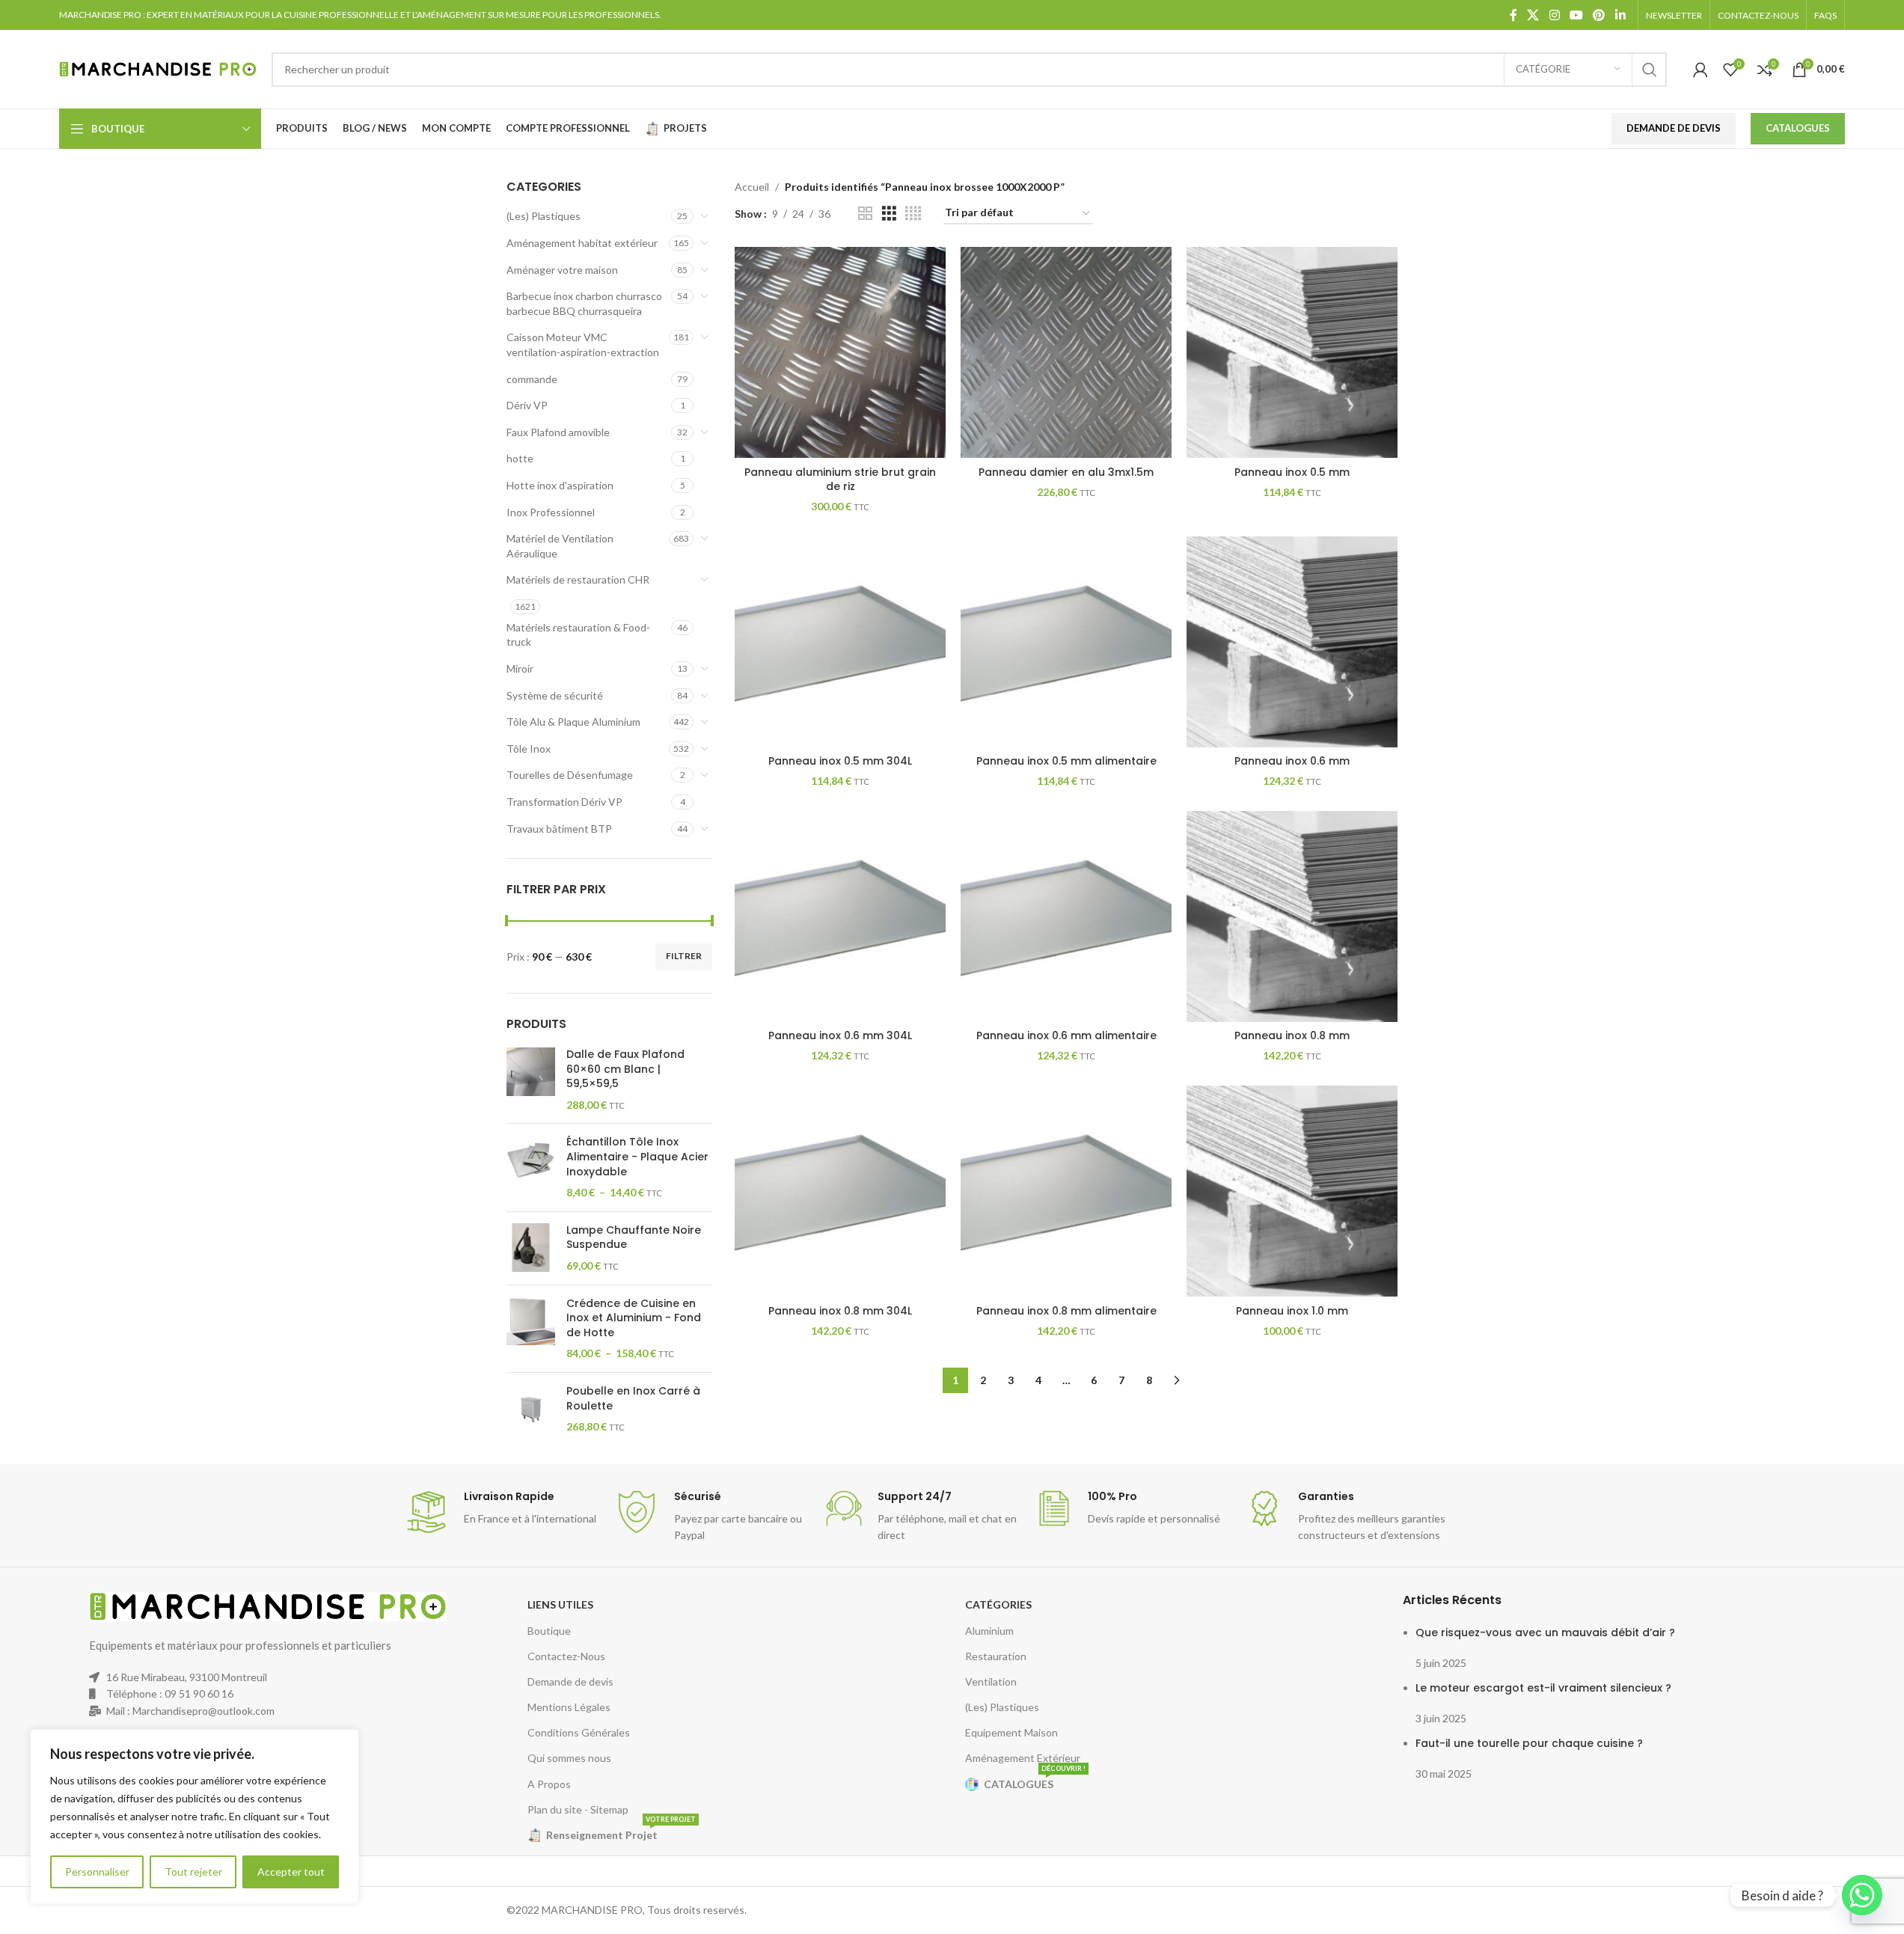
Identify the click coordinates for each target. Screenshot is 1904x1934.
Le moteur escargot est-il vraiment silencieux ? (1543, 1688)
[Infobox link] (502, 1512)
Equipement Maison (1011, 1732)
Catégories (998, 1604)
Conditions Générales (579, 1732)
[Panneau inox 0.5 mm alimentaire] (1066, 642)
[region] (195, 1817)
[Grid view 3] (889, 214)
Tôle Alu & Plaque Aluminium (573, 722)
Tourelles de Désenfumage (570, 775)
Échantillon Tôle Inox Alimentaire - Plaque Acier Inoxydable (637, 1157)
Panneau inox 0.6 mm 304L (840, 1035)
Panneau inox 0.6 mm (1292, 761)
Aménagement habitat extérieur (582, 243)
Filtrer (684, 956)
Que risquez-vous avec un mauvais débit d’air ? (1545, 1632)
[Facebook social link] (1513, 15)
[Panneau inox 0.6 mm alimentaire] (1066, 916)
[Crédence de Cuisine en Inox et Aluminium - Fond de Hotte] (531, 1329)
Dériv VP (527, 405)
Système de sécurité (555, 695)
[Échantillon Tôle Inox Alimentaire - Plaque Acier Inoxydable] (531, 1167)
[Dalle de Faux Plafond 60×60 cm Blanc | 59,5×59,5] (531, 1080)
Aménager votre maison (562, 270)
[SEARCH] (1650, 70)
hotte (520, 458)
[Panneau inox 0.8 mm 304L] (840, 1191)
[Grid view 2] (865, 214)
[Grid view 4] (913, 214)
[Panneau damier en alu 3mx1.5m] (1066, 352)
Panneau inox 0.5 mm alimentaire (1066, 761)
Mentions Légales (569, 1707)
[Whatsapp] (1862, 1895)
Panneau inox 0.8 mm (1292, 1035)
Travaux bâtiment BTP (559, 829)
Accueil (752, 187)
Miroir (520, 668)
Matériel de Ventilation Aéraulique (560, 546)
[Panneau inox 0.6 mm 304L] (840, 916)
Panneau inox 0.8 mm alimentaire (1066, 1311)
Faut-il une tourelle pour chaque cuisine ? (1529, 1743)
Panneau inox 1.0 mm (1292, 1311)
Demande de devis (570, 1681)
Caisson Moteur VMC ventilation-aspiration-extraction (583, 345)
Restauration (996, 1656)
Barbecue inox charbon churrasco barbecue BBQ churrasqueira (584, 303)
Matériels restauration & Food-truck (578, 635)
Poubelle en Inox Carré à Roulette (633, 1399)
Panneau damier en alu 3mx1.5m (1066, 472)
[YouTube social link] (1576, 15)
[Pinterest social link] (1599, 15)
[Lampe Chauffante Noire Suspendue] (531, 1248)
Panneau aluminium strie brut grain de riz (840, 480)
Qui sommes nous (569, 1758)
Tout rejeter (193, 1872)
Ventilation (991, 1681)
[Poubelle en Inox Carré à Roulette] (531, 1409)
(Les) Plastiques (544, 216)
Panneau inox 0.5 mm (1292, 472)
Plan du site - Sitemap (578, 1809)
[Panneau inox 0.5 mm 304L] (840, 642)
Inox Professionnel (551, 512)
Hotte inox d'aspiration (560, 485)
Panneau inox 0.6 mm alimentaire (1066, 1035)
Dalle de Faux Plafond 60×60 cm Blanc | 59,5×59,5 (625, 1069)
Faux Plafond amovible (558, 432)
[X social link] (1533, 15)
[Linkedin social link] (1620, 15)
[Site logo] (158, 68)
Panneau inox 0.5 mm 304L (840, 761)
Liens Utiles (560, 1604)
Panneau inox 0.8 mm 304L (840, 1311)
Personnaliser (97, 1872)
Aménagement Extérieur (1023, 1758)
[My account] (1701, 70)
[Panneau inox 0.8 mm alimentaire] (1066, 1191)
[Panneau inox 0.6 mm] (1292, 642)
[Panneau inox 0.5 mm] (1292, 352)
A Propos (549, 1784)
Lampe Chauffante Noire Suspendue (634, 1238)
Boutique (549, 1631)
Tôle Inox (529, 749)
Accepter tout (291, 1872)
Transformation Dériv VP (564, 802)
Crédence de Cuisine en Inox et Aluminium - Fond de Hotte (634, 1318)
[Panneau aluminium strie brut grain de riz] (840, 352)
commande (532, 379)
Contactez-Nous (566, 1656)
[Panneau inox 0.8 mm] (1292, 916)
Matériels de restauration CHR (578, 579)
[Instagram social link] (1554, 15)
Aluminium (989, 1631)
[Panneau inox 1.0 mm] (1292, 1191)
